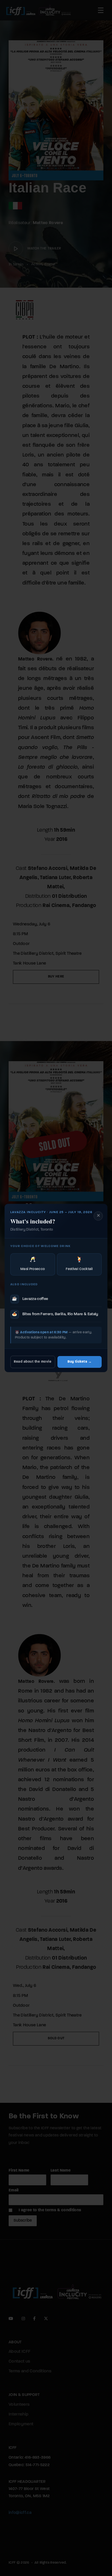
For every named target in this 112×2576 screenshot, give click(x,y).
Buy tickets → (80, 1362)
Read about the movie (33, 1362)
